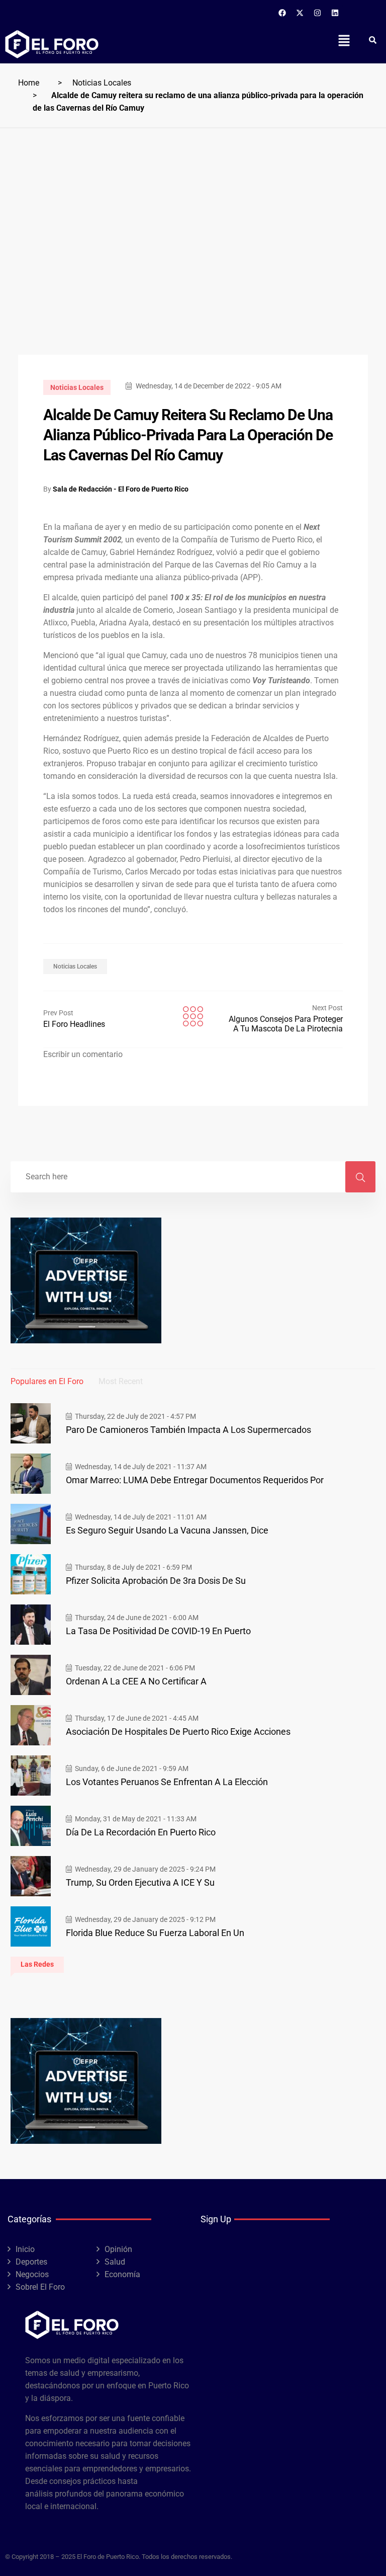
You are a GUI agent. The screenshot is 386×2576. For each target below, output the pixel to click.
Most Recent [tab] (121, 1381)
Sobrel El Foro (40, 2287)
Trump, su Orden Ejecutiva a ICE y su (140, 1882)
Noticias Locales (102, 83)
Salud (115, 2262)
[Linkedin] (335, 13)
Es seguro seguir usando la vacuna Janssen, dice (167, 1530)
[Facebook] (282, 13)
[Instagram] (318, 13)
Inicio (25, 2249)
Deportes (31, 2262)
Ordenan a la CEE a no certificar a (136, 1681)
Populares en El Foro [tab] (47, 1381)
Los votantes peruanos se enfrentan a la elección (167, 1782)
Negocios (32, 2274)
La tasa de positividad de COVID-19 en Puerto (158, 1631)
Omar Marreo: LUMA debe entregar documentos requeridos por (195, 1480)
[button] (344, 40)
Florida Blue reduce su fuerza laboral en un (155, 1933)
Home (29, 83)
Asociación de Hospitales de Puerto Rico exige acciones (178, 1732)
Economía (122, 2274)
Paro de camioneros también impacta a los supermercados (188, 1430)
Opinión (118, 2249)
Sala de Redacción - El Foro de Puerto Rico (121, 489)
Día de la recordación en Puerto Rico (141, 1832)
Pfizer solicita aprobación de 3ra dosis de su (156, 1581)
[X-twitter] (300, 13)
